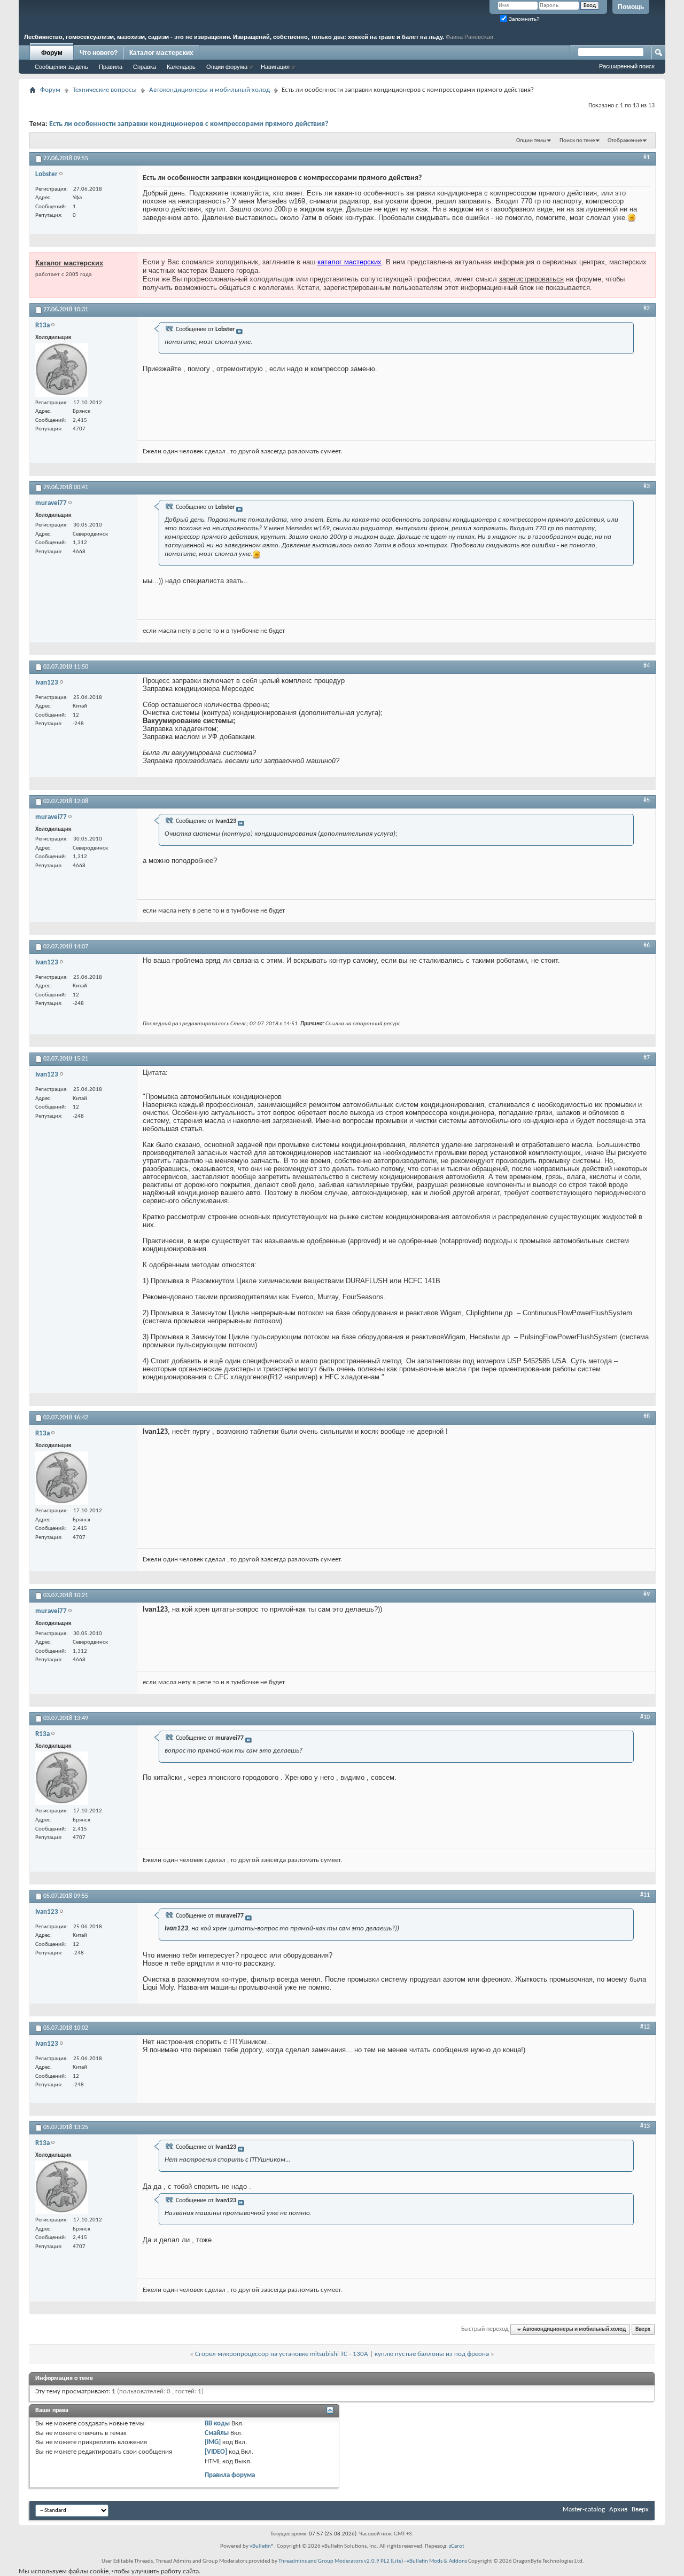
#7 (647, 1058)
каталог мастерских (349, 262)
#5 (647, 800)
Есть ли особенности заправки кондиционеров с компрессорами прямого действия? (189, 124)
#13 (645, 2126)
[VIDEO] (216, 2452)
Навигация (275, 67)
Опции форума (227, 67)
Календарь (181, 67)
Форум (52, 53)
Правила (111, 67)
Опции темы (531, 141)
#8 (647, 1417)
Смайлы (217, 2433)
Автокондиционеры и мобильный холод (209, 90)
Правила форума (230, 2475)
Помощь (631, 7)
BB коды (217, 2424)
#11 (645, 1895)
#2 (647, 309)
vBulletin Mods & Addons (437, 2561)
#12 (645, 2027)
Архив (618, 2510)
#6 (647, 946)
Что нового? (99, 53)
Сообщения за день (61, 67)
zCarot (457, 2546)
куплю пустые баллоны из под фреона (432, 2354)
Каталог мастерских (161, 53)
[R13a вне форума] (62, 370)
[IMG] (213, 2442)
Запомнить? (523, 19)
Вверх (643, 2330)
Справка (145, 67)
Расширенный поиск (627, 66)
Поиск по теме (577, 141)
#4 (647, 666)
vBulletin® (262, 2546)
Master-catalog (584, 2510)
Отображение (625, 141)
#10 (645, 1717)
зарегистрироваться (531, 279)
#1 (647, 158)
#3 (647, 486)
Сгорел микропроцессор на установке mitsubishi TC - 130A (282, 2354)
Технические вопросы (105, 90)
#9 (647, 1595)
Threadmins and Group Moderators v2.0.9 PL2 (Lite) (341, 2561)
